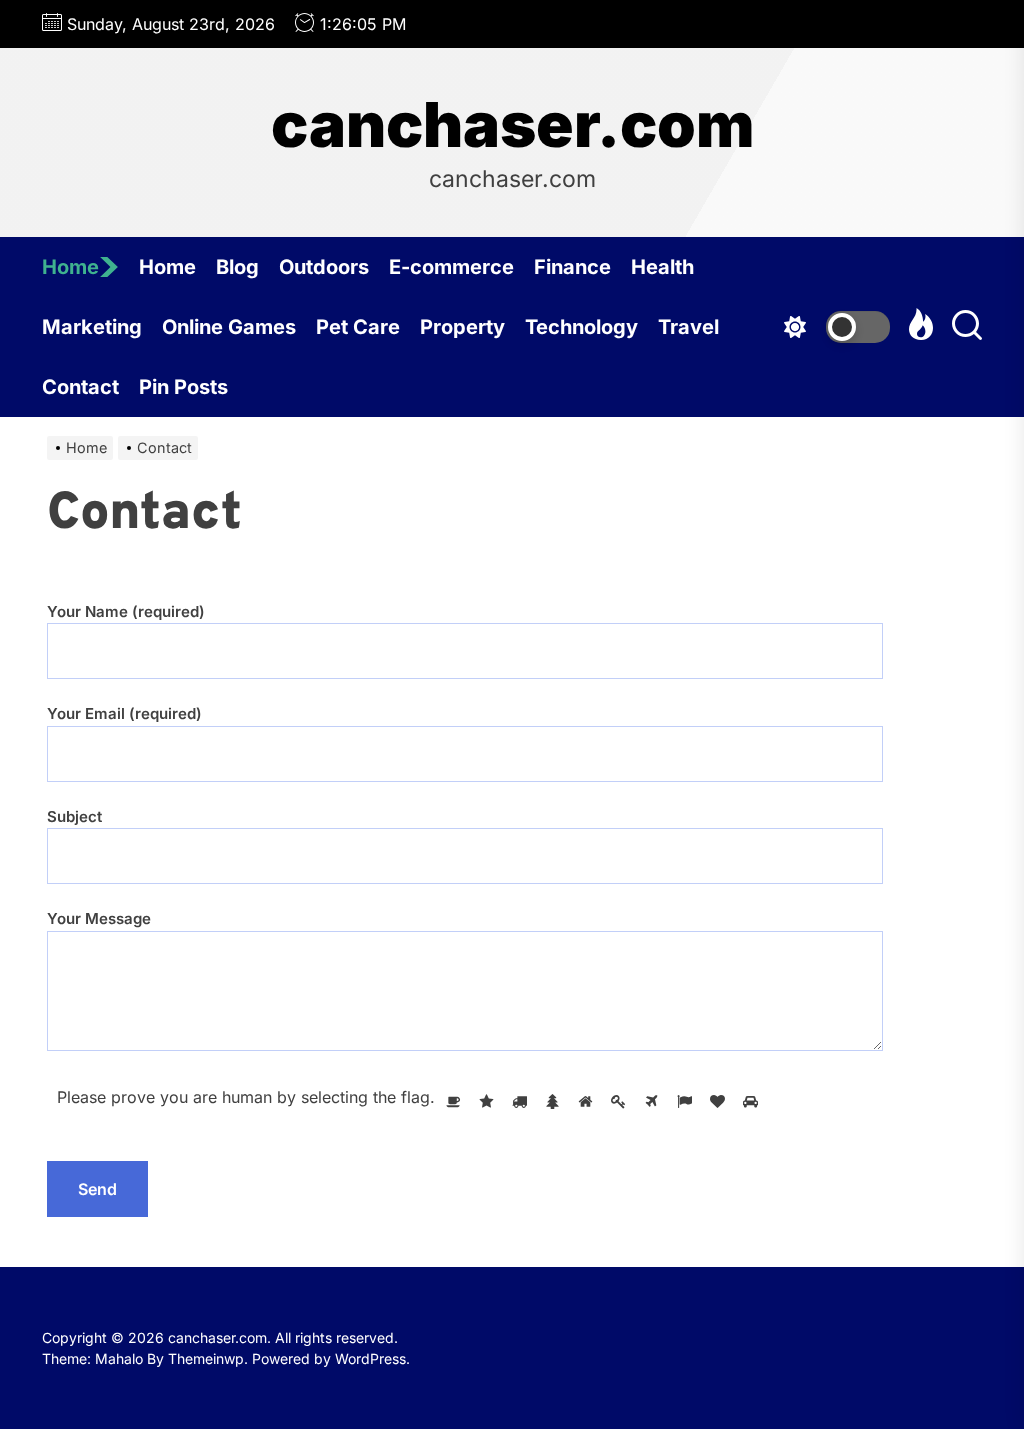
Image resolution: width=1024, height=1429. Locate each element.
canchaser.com (512, 125)
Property (462, 327)
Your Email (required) (124, 713)
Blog (237, 267)
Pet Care (358, 327)
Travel (688, 327)
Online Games (229, 327)
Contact (80, 387)
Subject (74, 816)
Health (662, 267)
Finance (572, 267)
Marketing (92, 327)
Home (70, 267)
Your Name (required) (126, 611)
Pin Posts (183, 387)
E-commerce (451, 267)
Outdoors (324, 267)
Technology (581, 327)
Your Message (99, 918)
